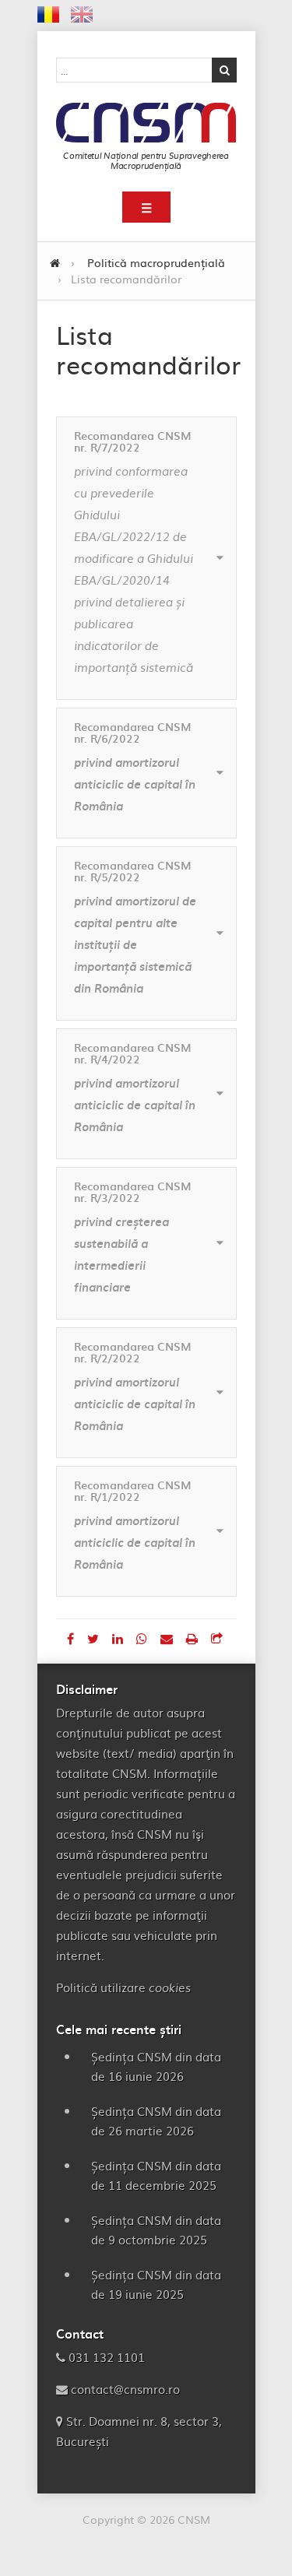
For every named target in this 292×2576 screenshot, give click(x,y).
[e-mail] (169, 1638)
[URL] (217, 1638)
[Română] (48, 17)
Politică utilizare (123, 1987)
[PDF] (194, 1638)
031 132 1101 (107, 2357)
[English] (82, 17)
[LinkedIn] (120, 1638)
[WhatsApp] (144, 1638)
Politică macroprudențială (156, 262)
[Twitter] (95, 1638)
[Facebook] (72, 1638)
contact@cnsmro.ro (125, 2389)
